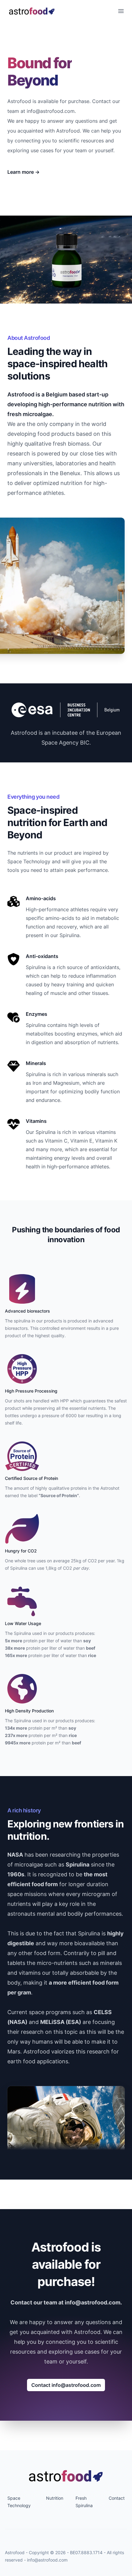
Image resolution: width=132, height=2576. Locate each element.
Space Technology (19, 2502)
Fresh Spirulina (84, 2502)
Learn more (23, 172)
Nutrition (55, 2498)
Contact (117, 2498)
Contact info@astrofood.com (66, 2385)
